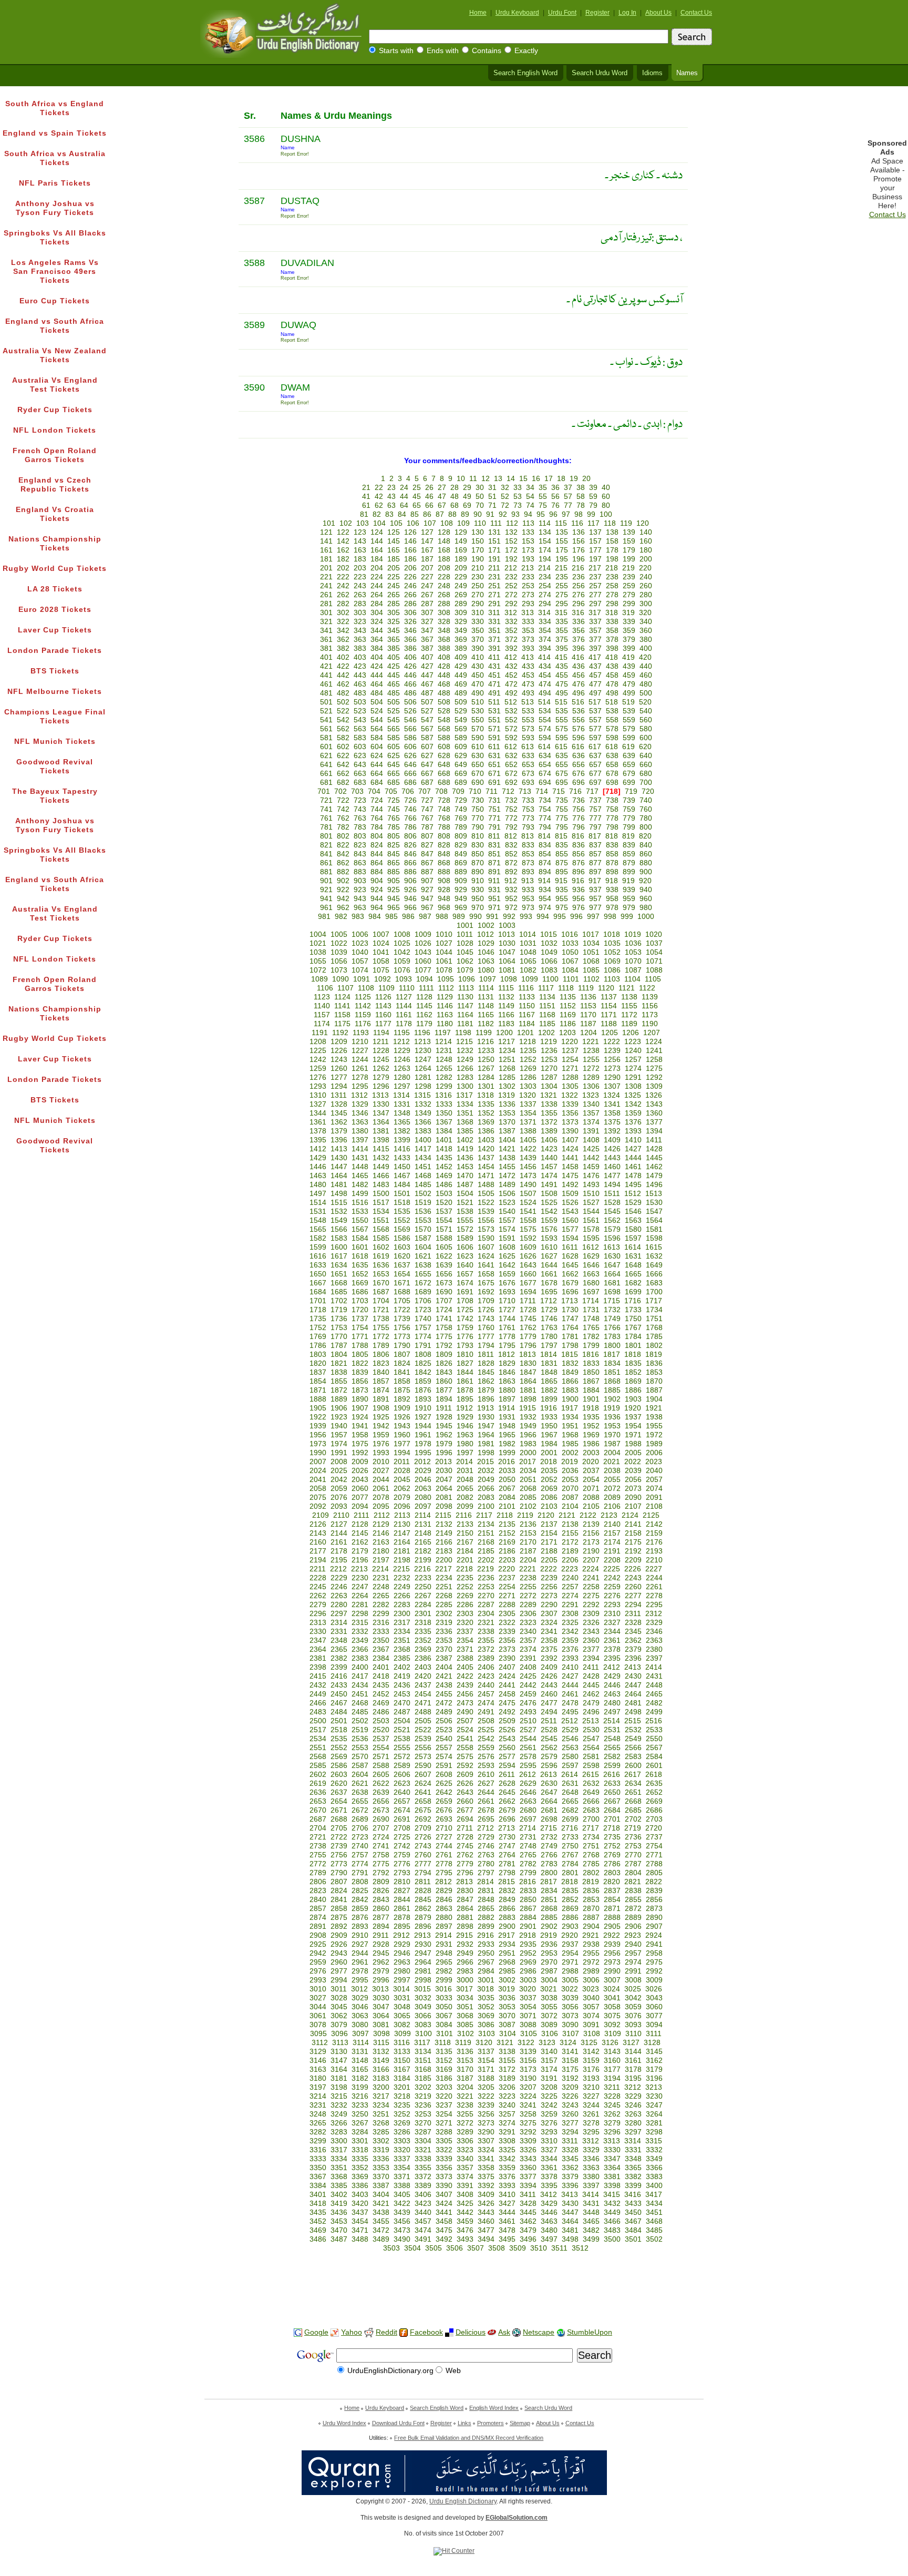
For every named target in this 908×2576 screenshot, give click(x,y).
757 (595, 809)
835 (562, 845)
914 (544, 881)
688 (444, 783)
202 (343, 568)
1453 (465, 1167)
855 (562, 854)
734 (545, 800)
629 (461, 756)
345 (394, 631)
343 (360, 631)
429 (461, 666)
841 (326, 854)
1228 (381, 1051)
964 (377, 908)
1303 (528, 1086)
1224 (654, 1042)
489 (461, 693)
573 (528, 729)
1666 (654, 1274)
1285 (507, 1077)
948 (444, 899)
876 (579, 863)
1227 (360, 1051)
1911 (444, 1408)
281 (326, 604)
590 (478, 738)
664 (377, 774)
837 (595, 845)
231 (494, 577)
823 (360, 845)
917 (595, 881)
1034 (591, 943)
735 (562, 800)
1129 (445, 997)
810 (478, 836)
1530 (654, 1203)
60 (606, 497)
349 (461, 631)
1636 (381, 1265)
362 (343, 640)
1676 (507, 1283)
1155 (629, 1006)
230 (478, 577)
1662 (570, 1274)
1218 (528, 1042)
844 (377, 854)
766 (410, 818)
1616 (318, 1256)
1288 (570, 1077)
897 (595, 872)
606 (410, 747)
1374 (591, 1122)
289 (461, 604)
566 (410, 729)
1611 (570, 1247)
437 (595, 666)
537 (595, 711)
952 (511, 899)
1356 (570, 1113)
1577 (570, 1229)
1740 (423, 1319)
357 (595, 631)
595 (562, 738)
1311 (339, 1095)
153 (528, 541)
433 (528, 666)
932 (511, 890)
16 (536, 479)
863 (360, 863)
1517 (381, 1203)
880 (646, 863)
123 (360, 532)
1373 (570, 1122)
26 (429, 488)
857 (595, 854)
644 (377, 765)
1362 (339, 1122)
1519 (423, 1203)
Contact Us (696, 13)
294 (545, 604)
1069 (612, 961)
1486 (444, 1185)
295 (562, 604)
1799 (591, 1346)
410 (478, 657)
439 (629, 666)
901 (326, 881)
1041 (381, 952)
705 (391, 791)
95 (541, 514)
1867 (591, 1381)
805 (394, 836)
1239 (612, 1051)
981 (324, 917)
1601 (360, 1247)
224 (377, 577)
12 (486, 479)
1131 (486, 997)
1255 (591, 1060)
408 (444, 657)
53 (518, 497)
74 (530, 505)
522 (343, 711)
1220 (570, 1042)
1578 (591, 1229)
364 (377, 640)
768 (444, 818)
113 (528, 523)
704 (374, 791)
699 (629, 783)
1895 (465, 1399)
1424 (570, 1149)
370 (478, 640)
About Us (658, 13)
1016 (570, 934)
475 (562, 684)
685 (394, 783)
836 (579, 845)
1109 (386, 988)
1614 (633, 1247)
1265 (444, 1069)
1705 (402, 1301)
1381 (381, 1131)
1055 (318, 961)
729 (461, 800)
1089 (319, 979)
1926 (402, 1417)
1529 (633, 1203)
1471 (486, 1176)
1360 (654, 1113)
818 (612, 836)
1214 (443, 1042)
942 (343, 899)
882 (343, 872)
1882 (549, 1390)
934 (545, 890)
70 (480, 505)
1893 (423, 1399)
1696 (570, 1292)
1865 (549, 1381)
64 (404, 505)
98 (579, 514)
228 (444, 577)
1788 (360, 1346)
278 (612, 595)
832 (511, 845)
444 (377, 675)
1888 (318, 1399)
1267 (486, 1069)
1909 (402, 1408)
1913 (486, 1408)
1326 (654, 1095)
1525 (549, 1203)
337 (595, 622)
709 (458, 791)
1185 (547, 1024)
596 (579, 738)
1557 (507, 1220)
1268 (507, 1069)
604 (377, 747)
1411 (654, 1140)
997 (593, 917)
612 (511, 747)
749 (461, 809)
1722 (402, 1310)
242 (343, 586)
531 (494, 711)
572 (511, 729)
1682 (633, 1283)
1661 (549, 1274)
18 (561, 479)
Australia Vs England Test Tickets (55, 385)
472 (511, 684)
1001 (465, 926)
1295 (360, 1086)
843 (360, 854)
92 (503, 514)
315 (561, 613)
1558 (528, 1220)
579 (629, 729)
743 (360, 809)
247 (427, 586)
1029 (486, 943)
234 (545, 577)
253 (528, 586)
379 (629, 640)
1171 (609, 1015)
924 (377, 890)
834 (545, 845)
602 (343, 747)
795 (562, 827)
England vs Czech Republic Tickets (55, 485)
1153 (588, 1006)
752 (511, 809)
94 (528, 514)
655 (562, 765)
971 (494, 908)
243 (360, 586)
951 (494, 899)
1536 (423, 1212)
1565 (318, 1229)
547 (427, 720)
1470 (465, 1176)
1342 (633, 1104)
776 (579, 818)
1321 (549, 1095)
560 (646, 720)
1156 (650, 1006)
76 (555, 505)
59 (593, 497)
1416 (402, 1149)
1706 (423, 1301)
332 (511, 622)
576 (579, 729)
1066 (549, 961)
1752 (318, 1328)
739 (629, 800)
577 (595, 729)
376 (579, 640)
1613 (612, 1247)
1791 (423, 1346)
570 (478, 729)
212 (511, 568)
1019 (633, 934)
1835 (633, 1363)
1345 (339, 1113)
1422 (528, 1149)
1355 (549, 1113)
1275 (654, 1069)
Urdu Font (562, 13)
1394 (654, 1131)
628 (444, 756)
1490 (528, 1185)
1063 (486, 961)
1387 (507, 1131)
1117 (546, 988)
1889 (339, 1399)
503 (360, 702)
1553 (423, 1220)
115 (561, 523)
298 (612, 604)
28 (455, 488)
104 (379, 523)
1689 (423, 1292)
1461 (633, 1167)
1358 (612, 1113)
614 (544, 747)
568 (444, 729)
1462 (654, 1167)
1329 (360, 1104)
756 (579, 809)
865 (394, 863)
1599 (318, 1247)
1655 (423, 1274)
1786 (318, 1346)
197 (595, 559)
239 (629, 577)
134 (545, 532)
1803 (318, 1355)
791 (494, 827)
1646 (591, 1265)
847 (427, 854)
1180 (445, 1024)
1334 (465, 1104)
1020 (654, 934)
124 (377, 532)
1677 (528, 1283)
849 (461, 854)
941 (326, 899)
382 (343, 648)
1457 (549, 1167)
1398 (381, 1140)
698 (612, 783)
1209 (339, 1042)
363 (360, 640)
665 (394, 774)
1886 (633, 1390)
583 (360, 738)
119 (626, 523)
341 (326, 631)
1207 (652, 1033)
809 (461, 836)
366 (410, 640)
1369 (486, 1122)
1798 (570, 1346)
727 (427, 800)
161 (326, 550)
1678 (549, 1283)
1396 (339, 1140)
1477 (612, 1176)
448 (444, 675)
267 (427, 595)
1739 (402, 1319)
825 (394, 845)
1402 (465, 1140)
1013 (507, 934)
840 (646, 845)
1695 (549, 1292)
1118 (566, 988)
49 (467, 497)
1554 (444, 1220)
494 (545, 693)
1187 (588, 1024)
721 (326, 800)
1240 (633, 1051)
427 (427, 666)
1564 (654, 1220)
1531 (318, 1212)
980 (646, 908)
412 (511, 657)
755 (562, 809)
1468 (423, 1176)
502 (343, 702)
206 (410, 568)
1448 (360, 1167)
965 (394, 908)
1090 (340, 979)
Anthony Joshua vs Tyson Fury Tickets (55, 208)
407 (427, 657)
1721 (381, 1310)
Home (478, 13)
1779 (528, 1337)
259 (629, 586)
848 (444, 854)
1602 (381, 1247)
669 (461, 774)
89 (465, 514)
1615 (654, 1247)
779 (629, 818)
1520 (444, 1203)
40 (606, 488)
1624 (486, 1256)
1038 (318, 952)
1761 (507, 1328)
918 (612, 881)
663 (360, 774)
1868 (612, 1381)
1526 (570, 1203)
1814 (549, 1355)
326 (410, 622)
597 (595, 738)
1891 (381, 1399)
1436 (465, 1158)
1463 (318, 1176)
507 (427, 702)
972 (511, 908)
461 (326, 684)
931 (494, 890)
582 (343, 738)
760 (646, 809)
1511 (612, 1194)
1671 (402, 1283)
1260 (339, 1069)
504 (377, 702)
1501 (402, 1194)
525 (394, 711)
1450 (402, 1167)
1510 (591, 1194)
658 (612, 765)
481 (326, 693)
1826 (444, 1363)
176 (579, 550)
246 (410, 586)
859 (629, 854)
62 (379, 505)
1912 (465, 1408)
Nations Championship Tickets (55, 544)
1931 (507, 1417)
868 (444, 863)
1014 (528, 934)
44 (404, 497)
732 (511, 800)
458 (612, 675)
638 (612, 756)
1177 (383, 1024)
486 (410, 693)
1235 (528, 1051)
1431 (360, 1158)
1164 (465, 1015)
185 (394, 559)
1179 (424, 1024)
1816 (591, 1355)
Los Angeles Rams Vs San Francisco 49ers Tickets (55, 272)
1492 (570, 1185)
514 (544, 702)
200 (646, 559)
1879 (486, 1390)
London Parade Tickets (55, 651)
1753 (339, 1328)
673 (528, 774)
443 (360, 675)
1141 (342, 1006)
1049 (549, 952)
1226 (339, 1051)
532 (511, 711)
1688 (402, 1292)
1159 (363, 1015)
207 (427, 568)
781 (326, 827)
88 (452, 514)
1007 (381, 934)
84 (402, 514)
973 (528, 908)
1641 (486, 1265)
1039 (339, 952)
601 (326, 747)
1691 (465, 1292)
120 (643, 523)
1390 (570, 1131)
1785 (654, 1337)
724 (377, 800)
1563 (633, 1220)
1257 (633, 1060)
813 (528, 836)
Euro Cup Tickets (55, 301)
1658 (486, 1274)
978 (612, 908)
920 (645, 881)
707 (425, 791)
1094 (425, 979)
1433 (402, 1158)
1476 (591, 1176)
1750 (633, 1319)
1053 (633, 952)
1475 (570, 1176)
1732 (612, 1310)
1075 (381, 970)
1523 (507, 1203)
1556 (486, 1220)
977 (595, 908)
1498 (339, 1194)
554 (545, 720)
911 (494, 881)
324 (377, 622)
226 (410, 577)
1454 (486, 1167)
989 (459, 917)
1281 (423, 1077)
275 (562, 595)
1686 (360, 1292)
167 (427, 550)
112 (512, 523)
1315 (422, 1095)
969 (461, 908)
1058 (381, 961)
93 (515, 514)
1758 (444, 1328)
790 (478, 827)
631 (494, 756)
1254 (570, 1060)
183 (360, 559)
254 (545, 586)
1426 (612, 1149)
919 (628, 881)
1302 (507, 1086)
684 (377, 783)
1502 (423, 1194)
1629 (591, 1256)
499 (629, 693)
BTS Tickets (55, 671)
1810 (465, 1355)
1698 (612, 1292)
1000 (646, 917)
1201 (525, 1033)
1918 (591, 1408)
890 (478, 872)
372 (511, 640)
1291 (633, 1077)
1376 (633, 1122)
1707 (444, 1301)
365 (394, 640)
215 (561, 568)
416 (578, 657)
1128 (424, 997)
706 (408, 791)
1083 (549, 970)
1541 (528, 1212)
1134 (547, 997)
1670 (381, 1283)
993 (526, 917)
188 (444, 559)
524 (377, 711)
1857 (381, 1381)
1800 (612, 1346)
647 (427, 765)
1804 (339, 1355)
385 (394, 648)
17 (549, 479)
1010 (444, 934)
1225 (318, 1051)
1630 (612, 1256)
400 (646, 648)
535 (562, 711)
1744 (507, 1319)
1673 (444, 1283)
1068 (591, 961)
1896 (486, 1399)
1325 (633, 1095)
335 (562, 622)
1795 (507, 1346)
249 (461, 586)
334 (545, 622)
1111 (426, 988)
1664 (612, 1274)
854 (545, 854)
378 (612, 640)
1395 (318, 1140)
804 (377, 836)
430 (478, 666)
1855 (339, 1381)
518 (612, 702)
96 (553, 514)
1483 (381, 1185)
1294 (339, 1086)
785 (394, 827)
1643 (528, 1265)
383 (360, 648)
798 (612, 827)
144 (377, 541)
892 (511, 872)
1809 (444, 1355)
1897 (507, 1399)
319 (628, 613)
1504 (465, 1194)
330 (478, 622)
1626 (528, 1256)
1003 (507, 926)
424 (377, 666)
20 (586, 479)
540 (646, 711)
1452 (444, 1167)
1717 (654, 1301)
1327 (318, 1104)
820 (645, 836)
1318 (486, 1095)
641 (326, 765)
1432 (381, 1158)
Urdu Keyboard (517, 13)
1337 (528, 1104)
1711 (528, 1301)
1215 (465, 1042)
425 (394, 666)
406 (410, 657)
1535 (402, 1212)
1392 (612, 1131)
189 (461, 559)
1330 (381, 1104)
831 (494, 845)
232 (511, 577)
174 (545, 550)
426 (410, 666)
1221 (591, 1042)
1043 (423, 952)
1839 (360, 1372)
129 (461, 532)
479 (629, 684)
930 (478, 890)
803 (360, 836)
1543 (570, 1212)
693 (528, 783)
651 (494, 765)
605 (394, 747)
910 (478, 881)
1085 (591, 970)
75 (543, 505)
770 (478, 818)
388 (444, 648)
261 (326, 595)
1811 (486, 1355)
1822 (360, 1363)
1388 (528, 1131)
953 (528, 899)
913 (528, 881)
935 (562, 890)
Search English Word (525, 73)
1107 (345, 988)
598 (612, 738)
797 (595, 827)
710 (475, 791)
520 (645, 702)
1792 (444, 1346)
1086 (612, 970)
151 (494, 541)
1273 (612, 1069)
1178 (404, 1024)
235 (562, 577)
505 (394, 702)
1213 (422, 1042)
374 (545, 640)
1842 (423, 1372)
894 (545, 872)
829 (461, 845)
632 (511, 756)
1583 (339, 1238)
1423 (549, 1149)
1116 (526, 988)
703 (357, 791)
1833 (591, 1363)
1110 (407, 988)
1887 (654, 1390)
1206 (631, 1033)
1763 (549, 1328)
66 (429, 505)
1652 (360, 1274)
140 (646, 532)
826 (410, 845)
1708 (465, 1301)
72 (505, 505)
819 (628, 836)
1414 (360, 1149)
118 (610, 523)
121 (326, 532)
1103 (612, 979)
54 (530, 497)
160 (646, 541)
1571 (444, 1229)
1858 (402, 1381)
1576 (549, 1229)
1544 (591, 1212)
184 (377, 559)
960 (646, 899)
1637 (402, 1265)
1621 (423, 1256)
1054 (654, 952)
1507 (528, 1194)
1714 (591, 1301)
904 (377, 881)
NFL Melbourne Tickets (55, 692)
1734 (654, 1310)
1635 (360, 1265)
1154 (609, 1006)
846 (410, 854)
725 (394, 800)
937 (595, 890)
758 (612, 809)
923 (360, 890)
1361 (318, 1122)
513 (528, 702)
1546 (633, 1212)
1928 (444, 1417)
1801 (633, 1346)
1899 (549, 1399)
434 (545, 666)
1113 (466, 988)
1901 (591, 1399)
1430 (339, 1158)
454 (545, 675)
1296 (381, 1086)
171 (494, 550)
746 (410, 809)
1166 (506, 1015)
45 (417, 497)
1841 (402, 1372)
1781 (570, 1337)
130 (478, 532)
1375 (612, 1122)
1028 (465, 943)
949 (461, 899)
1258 (654, 1060)
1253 (549, 1060)
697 (595, 783)
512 (511, 702)
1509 (570, 1194)
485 (394, 693)
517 (595, 702)
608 (444, 747)
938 (612, 890)
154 (545, 541)
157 (595, 541)
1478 (633, 1176)
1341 (612, 1104)
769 (461, 818)
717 (592, 791)
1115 (506, 988)
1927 (423, 1417)
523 (360, 711)
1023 (360, 943)
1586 (402, 1238)
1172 (629, 1015)
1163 (445, 1015)
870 (478, 863)
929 (461, 890)
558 (612, 720)
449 (461, 675)
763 (360, 818)
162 (343, 550)
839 (629, 845)
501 (326, 702)
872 (511, 863)
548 (444, 720)
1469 (444, 1176)
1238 (591, 1051)
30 (480, 488)
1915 (528, 1408)
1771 (360, 1337)
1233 (486, 1051)
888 (444, 872)
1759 (465, 1328)
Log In (627, 13)
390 (478, 648)
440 (646, 666)
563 (360, 729)
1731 (591, 1310)
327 (427, 622)
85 (415, 514)
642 (343, 765)
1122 (647, 988)
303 (360, 613)
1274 (633, 1069)
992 (509, 917)
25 (417, 488)
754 (545, 809)
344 (377, 631)
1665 (633, 1274)
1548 (318, 1220)
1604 (423, 1247)
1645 (570, 1265)
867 (427, 863)
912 (511, 881)
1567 (360, 1229)
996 (576, 917)
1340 (591, 1104)
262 (343, 595)
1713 (570, 1301)
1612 (591, 1247)
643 (360, 765)
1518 (402, 1203)
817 (595, 836)
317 (595, 613)
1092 (383, 979)
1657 (465, 1274)
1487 (465, 1185)
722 (343, 800)
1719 (339, 1310)
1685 (339, 1292)
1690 (444, 1292)
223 (360, 577)
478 (612, 684)
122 (343, 532)
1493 (591, 1185)
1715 (612, 1301)
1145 (424, 1006)
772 (511, 818)
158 (612, 541)
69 (467, 505)
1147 (465, 1006)
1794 (486, 1346)
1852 (633, 1372)
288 (444, 604)
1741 (444, 1319)
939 (629, 890)
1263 (402, 1069)
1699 (633, 1292)
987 (425, 917)
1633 (318, 1265)
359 (629, 631)
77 (568, 505)
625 (394, 756)
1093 (404, 979)
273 (528, 595)
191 (494, 559)
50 (480, 497)
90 (478, 514)
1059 (402, 961)
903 (360, 881)
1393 (633, 1131)
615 (561, 747)
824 (377, 845)
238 (612, 577)
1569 (402, 1229)
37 (568, 488)
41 (366, 497)
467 (427, 684)
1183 (506, 1024)
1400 (423, 1140)
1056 (339, 961)
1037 (654, 943)
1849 (570, 1372)
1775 (444, 1337)
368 (444, 640)
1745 (528, 1319)
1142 (363, 1006)
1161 (404, 1015)
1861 (465, 1381)
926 (410, 890)
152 (511, 541)
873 (528, 863)
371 (494, 640)
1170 (588, 1015)
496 (579, 693)
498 (612, 693)
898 (612, 872)
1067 (570, 961)
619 (628, 747)
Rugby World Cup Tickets (55, 569)
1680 (591, 1283)
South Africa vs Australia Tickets (55, 158)
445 (394, 675)
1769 (318, 1337)
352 (511, 631)
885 (394, 872)
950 (478, 899)
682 (343, 783)
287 (427, 604)
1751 (654, 1319)
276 (579, 595)
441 (326, 675)
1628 (570, 1256)
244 (377, 586)
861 (326, 863)
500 (646, 693)
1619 (381, 1256)
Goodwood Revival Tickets (55, 766)
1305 (570, 1086)
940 (646, 890)
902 (343, 881)
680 (646, 774)
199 (629, 559)
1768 (654, 1328)
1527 (591, 1203)
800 (646, 827)
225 (394, 577)
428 (444, 666)
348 (444, 631)
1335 (486, 1104)
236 (579, 577)
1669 (360, 1283)
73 (518, 505)
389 (461, 648)
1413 (339, 1149)
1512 (633, 1194)
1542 (549, 1212)
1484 (402, 1185)
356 (579, 631)
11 (473, 479)
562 (343, 729)
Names (687, 73)
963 (360, 908)
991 (492, 917)
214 (544, 568)
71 (492, 505)
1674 (465, 1283)
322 (343, 622)
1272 (591, 1069)
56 (555, 497)
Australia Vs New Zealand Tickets (55, 355)
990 (476, 917)
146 (410, 541)
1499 (360, 1194)
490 (478, 693)
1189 (629, 1024)
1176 (363, 1024)
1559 (549, 1220)
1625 (507, 1256)
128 (444, 532)
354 (545, 631)
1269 (528, 1069)
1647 (612, 1265)
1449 (381, 1167)
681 (326, 783)
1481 (339, 1185)
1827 (465, 1363)
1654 (402, 1274)
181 (326, 559)
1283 (465, 1077)
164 (377, 550)
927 (427, 890)
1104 (632, 979)
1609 (528, 1247)
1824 (402, 1363)
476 (579, 684)
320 (645, 613)
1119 (586, 988)
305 (394, 613)
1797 (549, 1346)
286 (410, 604)
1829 (507, 1363)
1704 (381, 1301)
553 (528, 720)
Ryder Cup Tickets (55, 410)
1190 (650, 1024)
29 (467, 488)
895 (562, 872)
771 (494, 818)
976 (579, 908)
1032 (549, 943)
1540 (507, 1212)
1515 (339, 1203)
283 (360, 604)
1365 (402, 1122)
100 (606, 514)
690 (478, 783)
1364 (381, 1122)
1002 (486, 926)
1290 (612, 1077)
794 (545, 827)
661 (326, 774)
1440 (549, 1158)
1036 (633, 943)
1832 (570, 1363)
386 (410, 648)
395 (562, 648)
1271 (570, 1069)
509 (461, 702)
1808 (423, 1355)
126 (410, 532)
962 (343, 908)
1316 (443, 1095)
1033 (570, 943)
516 (578, 702)
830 (478, 845)
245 (394, 586)
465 (394, 684)
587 (427, 738)
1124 (342, 997)
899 (629, 872)
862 (343, 863)
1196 (422, 1033)
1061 (444, 961)
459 (629, 675)
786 (410, 827)
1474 (549, 1176)
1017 (591, 934)
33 (518, 488)
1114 (486, 988)
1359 (633, 1113)
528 (444, 711)
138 (612, 532)
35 (543, 488)
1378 (318, 1131)
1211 (381, 1042)
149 (461, 541)
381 (326, 648)
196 (579, 559)
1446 (318, 1167)
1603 (402, 1247)
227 (427, 577)
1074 (360, 970)
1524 (528, 1203)
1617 (339, 1256)
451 (494, 675)
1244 (360, 1060)
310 (478, 613)
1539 (486, 1212)
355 (562, 631)
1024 (381, 943)
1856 (360, 1381)
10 (461, 479)
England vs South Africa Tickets (55, 326)
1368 (465, 1122)
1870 (654, 1381)
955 (562, 899)
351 (494, 631)
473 (528, 684)
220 (645, 568)
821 (326, 845)
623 (360, 756)
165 (394, 550)
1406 (549, 1140)
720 (648, 791)
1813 (528, 1355)
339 (629, 622)
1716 (633, 1301)
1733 (633, 1310)
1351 (465, 1113)
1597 (633, 1238)
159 (629, 541)
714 (542, 791)
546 (410, 720)
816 (578, 836)
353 (528, 631)
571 (494, 729)
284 (377, 604)
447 (427, 675)
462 (343, 684)
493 (528, 693)
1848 (549, 1372)
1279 (381, 1077)
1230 (423, 1051)
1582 (318, 1238)
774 (545, 818)
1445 (654, 1158)
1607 (486, 1247)
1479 (654, 1176)
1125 (363, 997)
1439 (528, 1158)
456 (579, 675)
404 (377, 657)
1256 (612, 1060)
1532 (339, 1212)
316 (578, 613)
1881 (528, 1390)
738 (612, 800)
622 (343, 756)
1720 (360, 1310)
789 (461, 827)
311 (494, 613)
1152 (568, 1006)
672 (511, 774)
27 (442, 488)
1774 (423, 1337)
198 (612, 559)
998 (610, 917)
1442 (591, 1158)
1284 (486, 1077)
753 (528, 809)
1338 (549, 1104)
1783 (612, 1337)
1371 (528, 1122)
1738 (381, 1319)
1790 (402, 1346)
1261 (360, 1069)
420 (645, 657)
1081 (507, 970)
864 (377, 863)
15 (523, 479)
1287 (549, 1077)
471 (494, 684)
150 (478, 541)
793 (528, 827)
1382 (402, 1131)
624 (377, 756)
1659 (507, 1274)
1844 (465, 1372)
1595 (591, 1238)
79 (593, 505)
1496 (654, 1185)
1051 (591, 952)
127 (427, 532)
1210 (360, 1042)
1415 (381, 1149)
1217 (507, 1042)
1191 (320, 1033)
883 (360, 872)
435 (562, 666)
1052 (612, 952)
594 (545, 738)
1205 (610, 1033)
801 (326, 836)
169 (461, 550)
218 (612, 568)
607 (427, 747)
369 (461, 640)
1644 (549, 1265)
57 (568, 497)
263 (360, 595)
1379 (339, 1131)
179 (629, 550)
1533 (360, 1212)
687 (427, 783)
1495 (633, 1185)
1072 (318, 970)
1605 (444, 1247)
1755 (381, 1328)
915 (561, 881)
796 (579, 827)
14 (511, 479)
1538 (465, 1212)
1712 (549, 1301)
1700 (654, 1292)
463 (360, 684)
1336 (507, 1104)
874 (545, 863)
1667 (318, 1283)
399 (629, 648)
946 (410, 899)
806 (410, 836)
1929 (465, 1417)
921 (326, 890)
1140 (322, 1006)
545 (394, 720)
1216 (486, 1042)
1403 (486, 1140)
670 (478, 774)
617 (595, 747)
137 (595, 532)
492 (511, 693)
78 (581, 505)
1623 (465, 1256)
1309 (654, 1086)
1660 (528, 1274)
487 (427, 693)
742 (343, 809)
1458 (570, 1167)
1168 (547, 1015)
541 (326, 720)
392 (511, 648)
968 (444, 908)
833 (528, 845)
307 (427, 613)
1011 (465, 934)
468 (444, 684)
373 (528, 640)
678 (612, 774)
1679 (570, 1283)
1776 (465, 1337)
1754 (360, 1328)
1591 (507, 1238)
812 (511, 836)
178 (612, 550)
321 (326, 622)
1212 (401, 1042)
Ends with (443, 51)
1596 (612, 1238)
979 (629, 908)
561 (326, 729)
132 (511, 532)
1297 (402, 1086)
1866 (570, 1381)
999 (627, 917)
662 (343, 774)
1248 (444, 1060)
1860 (444, 1381)
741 (326, 809)
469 (461, 684)
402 (343, 657)
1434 (423, 1158)
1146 (445, 1006)
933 (528, 890)
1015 (549, 934)
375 (562, 640)
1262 (381, 1069)
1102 (591, 979)
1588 (444, 1238)
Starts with (396, 51)
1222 (612, 1042)
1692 (486, 1292)
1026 (423, 943)
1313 (380, 1095)
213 (528, 568)
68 (455, 505)
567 (427, 729)
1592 (528, 1238)
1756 (402, 1328)
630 (478, 756)
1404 (507, 1140)
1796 (528, 1346)
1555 (465, 1220)
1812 (507, 1355)
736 (579, 800)
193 (528, 559)
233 (528, 577)
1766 (612, 1328)
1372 (549, 1122)
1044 (444, 952)
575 (562, 729)
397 (595, 648)
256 (579, 586)
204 (377, 568)
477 (595, 684)
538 (612, 711)
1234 (507, 1051)
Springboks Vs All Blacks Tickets (55, 238)
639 (629, 756)
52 (505, 497)
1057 (360, 961)
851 (494, 854)
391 (494, 648)
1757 (423, 1328)
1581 (654, 1229)
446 (410, 675)
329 (461, 622)
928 (444, 890)
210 (478, 568)
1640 (465, 1265)
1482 (360, 1185)
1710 (507, 1301)
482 (343, 693)
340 (646, 622)
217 (595, 568)
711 (492, 791)
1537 (444, 1212)
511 (494, 702)
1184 (527, 1024)
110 (480, 523)
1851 (612, 1372)
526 (410, 711)
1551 (381, 1220)
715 (559, 791)
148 (444, 541)
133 (528, 532)
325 (394, 622)
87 (440, 514)
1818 (633, 1355)
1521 (465, 1203)
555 (562, 720)
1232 (465, 1051)
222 (343, 577)
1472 (507, 1176)
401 (326, 657)
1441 (570, 1158)
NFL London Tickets (55, 430)
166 (410, 550)
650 (478, 765)
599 (629, 738)
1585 (381, 1238)
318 (612, 613)
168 (444, 550)
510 (478, 702)
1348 (402, 1113)
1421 (507, 1149)
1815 (570, 1355)
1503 (444, 1194)
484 (377, 693)
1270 (549, 1069)
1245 (381, 1060)
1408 (591, 1140)
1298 (423, 1086)
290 (478, 604)
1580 (633, 1229)
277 (595, 595)
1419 (465, 1149)
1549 (339, 1220)
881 (326, 872)
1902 (612, 1399)
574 (545, 729)
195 (562, 559)
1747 (570, 1319)
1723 (423, 1310)
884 (377, 872)
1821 (339, 1363)
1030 (507, 943)
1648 (633, 1265)
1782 (591, 1337)
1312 (359, 1095)
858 (612, 854)
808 (444, 836)
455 (562, 675)
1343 (654, 1104)
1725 (465, 1310)
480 (646, 684)
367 (427, 640)
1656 (444, 1274)
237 (595, 577)
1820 (318, 1363)
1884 (591, 1390)
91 (490, 514)
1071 (654, 961)
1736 (339, 1319)
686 (410, 783)
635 (562, 756)
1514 (318, 1203)
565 (394, 729)
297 (595, 604)
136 (579, 532)
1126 (383, 997)
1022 (339, 943)
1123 (322, 997)
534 (545, 711)
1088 (654, 970)
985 (391, 917)
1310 (318, 1095)
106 (413, 523)
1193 (361, 1033)
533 (528, 711)
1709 (486, 1301)
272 (511, 595)
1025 (402, 943)
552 (511, 720)
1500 (381, 1194)
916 (578, 881)
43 (391, 497)
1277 (339, 1077)
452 (511, 675)
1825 (423, 1363)
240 (646, 577)
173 (528, 550)
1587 (423, 1238)
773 (528, 818)
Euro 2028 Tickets (55, 610)
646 (410, 765)
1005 (339, 934)
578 (612, 729)
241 (326, 586)
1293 (318, 1086)
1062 (465, 961)
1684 (318, 1292)
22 (379, 488)
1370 (507, 1122)
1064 (507, 961)
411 (494, 657)
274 (545, 595)
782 (343, 827)
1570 (423, 1229)
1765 (591, 1328)
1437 (486, 1158)
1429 (318, 1158)
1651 (339, 1274)
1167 (527, 1015)
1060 (423, 961)
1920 (633, 1408)
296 (579, 604)
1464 (339, 1176)
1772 (381, 1337)
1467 (402, 1176)
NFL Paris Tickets (55, 183)
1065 (528, 961)
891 (494, 872)
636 (579, 756)
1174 (322, 1024)
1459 (591, 1167)
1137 (609, 997)
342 (343, 631)
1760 (486, 1328)
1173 (650, 1015)
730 (478, 800)
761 (326, 818)
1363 (360, 1122)
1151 (547, 1006)
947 (427, 899)
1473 (528, 1176)
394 (545, 648)
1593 (549, 1238)
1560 (570, 1220)
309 (461, 613)
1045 (465, 952)
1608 (507, 1247)
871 (494, 863)
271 (494, 595)
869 (461, 863)
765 (394, 818)
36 (555, 488)
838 (612, 845)
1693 (507, 1292)
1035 (612, 943)
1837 (318, 1372)
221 (326, 577)
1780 (549, 1337)
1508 (549, 1194)
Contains (487, 51)
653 (528, 765)
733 (528, 800)
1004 (318, 934)
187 (427, 559)
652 (511, 765)
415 (561, 657)
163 (360, 550)
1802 (654, 1346)
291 (494, 604)
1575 (528, 1229)
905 (394, 881)
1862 (486, 1381)
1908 (381, 1408)
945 (394, 899)
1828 (486, 1363)
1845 (486, 1372)
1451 (423, 1167)
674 (545, 774)
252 (511, 586)
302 (343, 613)
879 (629, 863)
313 (528, 613)
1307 (612, 1086)
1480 (318, 1185)
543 (360, 720)
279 (629, 595)
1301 (486, 1086)
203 (360, 568)
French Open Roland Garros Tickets (55, 455)
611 (494, 747)
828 (444, 845)
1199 (484, 1033)
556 (579, 720)
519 (628, 702)
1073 (339, 970)
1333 (444, 1104)
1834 (612, 1363)
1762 (528, 1328)
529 (461, 711)
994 (543, 917)
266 (410, 595)
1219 (549, 1042)
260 (646, 586)
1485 (423, 1185)
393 (528, 648)
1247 (423, 1060)
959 (629, 899)
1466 (381, 1176)
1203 (567, 1033)
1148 (486, 1006)
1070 (633, 961)
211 (494, 568)
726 (410, 800)
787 (427, 827)
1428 (654, 1149)
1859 (423, 1381)
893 (528, 872)
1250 (486, 1060)
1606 (465, 1247)
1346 (360, 1113)
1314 (401, 1095)
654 (545, 765)
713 (525, 791)
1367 (444, 1122)
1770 (339, 1337)
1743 (486, 1319)
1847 (528, 1372)
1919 (612, 1408)
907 (427, 881)
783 (360, 827)
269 (461, 595)
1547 (654, 1212)
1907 (360, 1408)
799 (629, 827)
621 (326, 756)
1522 (486, 1203)
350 (478, 631)
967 (427, 908)
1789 (381, 1346)
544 (377, 720)
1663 (591, 1274)
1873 (360, 1390)
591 (494, 738)
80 (606, 505)
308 (444, 613)
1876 (423, 1390)
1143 (383, 1006)
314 (544, 613)
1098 (509, 979)
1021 (318, 943)
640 (646, 756)
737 (595, 800)
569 (461, 729)
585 (394, 738)
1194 (381, 1033)
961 (326, 908)
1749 (612, 1319)
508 (444, 702)
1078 (444, 970)
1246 (402, 1060)
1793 (465, 1346)
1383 (423, 1131)
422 (343, 666)
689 (461, 783)
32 (505, 488)
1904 (654, 1399)
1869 (633, 1381)
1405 (528, 1140)
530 (478, 711)
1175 (342, 1024)
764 (377, 818)
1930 (486, 1417)
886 (410, 872)
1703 (360, 1301)
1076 (402, 970)
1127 (404, 997)
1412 (318, 1149)
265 (394, 595)
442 (343, 675)
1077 (423, 970)
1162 (424, 1015)
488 (444, 693)
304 (377, 613)
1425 (591, 1149)
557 (595, 720)
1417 (423, 1149)
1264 (423, 1069)
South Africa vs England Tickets (55, 108)
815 (561, 836)
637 (595, 756)
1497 (318, 1194)
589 (461, 738)
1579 (612, 1229)
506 (410, 702)
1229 (402, 1051)
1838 (339, 1372)
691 (494, 783)
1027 (444, 943)
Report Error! (295, 154)
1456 (528, 1167)
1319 (507, 1095)
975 (562, 908)
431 (494, 666)
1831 (549, 1363)
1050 (570, 952)
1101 (571, 979)
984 (375, 917)
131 (494, 532)
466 (410, 684)
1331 (402, 1104)
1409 (612, 1140)
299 (629, 604)
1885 (612, 1390)
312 (511, 613)
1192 (340, 1033)
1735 (318, 1319)
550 (478, 720)
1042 (402, 952)
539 (629, 711)
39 (593, 488)
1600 (339, 1247)
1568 (381, 1229)
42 (379, 497)
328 (444, 622)
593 (528, 738)
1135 (568, 997)
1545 (612, 1212)
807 (427, 836)
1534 (381, 1212)
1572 (465, 1229)
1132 (506, 997)
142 (343, 541)
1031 (528, 943)
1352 (486, 1113)
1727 (507, 1310)
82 (377, 514)
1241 (654, 1051)
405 (394, 657)
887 (427, 872)
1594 (570, 1238)
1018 (612, 934)
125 (394, 532)
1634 (339, 1265)
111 (496, 523)
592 (511, 738)
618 (612, 747)
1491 (549, 1185)
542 (343, 720)
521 (326, 711)
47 (442, 497)
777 (595, 818)
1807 (402, 1355)
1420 (486, 1149)
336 (579, 622)
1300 (465, 1086)
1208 (318, 1042)
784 (377, 827)
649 (461, 765)
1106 (325, 988)
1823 (381, 1363)
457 (595, 675)
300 (646, 604)
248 (444, 586)
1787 (339, 1346)
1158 (342, 1015)
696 (579, 783)
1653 (381, 1274)
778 (612, 818)
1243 (339, 1060)
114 (545, 523)
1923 (339, 1417)
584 (377, 738)
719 (631, 791)
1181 (465, 1024)
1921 (654, 1408)
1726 (486, 1310)
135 (562, 532)
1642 (507, 1265)
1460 (612, 1167)
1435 (444, 1158)
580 (646, 729)
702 (340, 791)
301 (326, 613)
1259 (318, 1069)
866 (410, 863)
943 (360, 899)
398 (612, 648)
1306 (591, 1086)
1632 (654, 1256)
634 (545, 756)
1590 (486, 1238)
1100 (550, 979)
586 (410, 738)
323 (360, 622)
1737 (360, 1319)
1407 (570, 1140)
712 (508, 791)
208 (444, 568)
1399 (402, 1140)
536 (579, 711)
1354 (528, 1113)
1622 (444, 1256)
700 (646, 783)
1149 (506, 1006)
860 (646, 854)
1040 (360, 952)
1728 (528, 1310)
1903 (633, 1399)
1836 (654, 1363)
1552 (402, 1220)
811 (494, 836)
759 (629, 809)
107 (430, 523)
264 (377, 595)
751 (494, 809)
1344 (318, 1113)
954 (545, 899)
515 (561, 702)
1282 (444, 1077)
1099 (530, 979)
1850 (591, 1372)
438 (612, 666)
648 (444, 765)
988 (442, 917)
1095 (446, 979)
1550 (360, 1220)
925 (394, 890)
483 (360, 693)
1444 (633, 1158)
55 (543, 497)
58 (581, 497)
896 (579, 872)
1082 (528, 970)
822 (343, 845)
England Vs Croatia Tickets (55, 514)
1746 (549, 1319)
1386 (486, 1131)
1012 (486, 934)
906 (410, 881)
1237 (570, 1051)
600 (646, 738)
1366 (423, 1122)
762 (343, 818)
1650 (318, 1274)
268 (444, 595)
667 (427, 774)
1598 (654, 1238)
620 (645, 747)
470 (478, 684)
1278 (360, 1077)
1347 (381, 1113)
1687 (381, 1292)
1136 (588, 997)
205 (394, 568)
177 (595, 550)
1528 (612, 1203)
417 (595, 657)
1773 (402, 1337)
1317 (465, 1095)
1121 (627, 988)
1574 (507, 1229)
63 (391, 505)
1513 (654, 1194)
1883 (570, 1390)
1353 (507, 1113)
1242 (318, 1060)
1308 (633, 1086)
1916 (549, 1408)
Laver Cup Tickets (55, 630)
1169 (568, 1015)
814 (544, 836)
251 (494, 586)
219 (628, 568)
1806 (381, 1355)
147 (427, 541)
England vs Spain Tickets (55, 133)
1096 (467, 979)
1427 (633, 1149)
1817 (612, 1355)
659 (629, 765)
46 (429, 497)
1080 (486, 970)
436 (579, 666)
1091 (362, 979)
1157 (322, 1015)
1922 (318, 1417)
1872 (339, 1390)
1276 (318, 1077)
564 (377, 729)
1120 (606, 988)
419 (628, 657)
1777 (486, 1337)
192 (511, 559)
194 (545, 559)
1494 (612, 1185)
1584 (360, 1238)
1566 (339, 1229)
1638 (423, 1265)
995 (560, 917)
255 (562, 586)
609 (461, 747)
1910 (423, 1408)
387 (427, 648)
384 (377, 648)
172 (511, 550)
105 (396, 523)
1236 (549, 1051)
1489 (507, 1185)
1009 (423, 934)
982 (341, 917)
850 (478, 854)
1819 (654, 1355)
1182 (486, 1024)
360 (646, 631)
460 (646, 675)
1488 (486, 1185)
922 (343, 890)
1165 (486, 1015)
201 (326, 568)
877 (595, 863)
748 (444, 809)
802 (343, 836)
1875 (402, 1390)
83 (389, 514)
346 (410, 631)
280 (646, 595)
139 (629, 532)
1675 (486, 1283)
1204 (589, 1033)
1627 (549, 1256)
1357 (591, 1113)
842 (343, 854)
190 (478, 559)
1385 (465, 1131)
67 (442, 505)
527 (427, 711)
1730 (570, 1310)
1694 (528, 1292)
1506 (507, 1194)
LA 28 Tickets (55, 589)
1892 (402, 1399)
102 (346, 523)
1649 (654, 1265)
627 (427, 756)
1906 (339, 1408)
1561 (591, 1220)
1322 (570, 1095)
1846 (507, 1372)
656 (579, 765)
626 (410, 756)
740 (646, 800)
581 (326, 738)
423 (360, 666)
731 (494, 800)
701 (324, 791)
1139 (650, 997)
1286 (528, 1077)
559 (629, 720)
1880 (507, 1390)
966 (410, 908)
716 (575, 791)
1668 (339, 1283)
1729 (549, 1310)
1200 (504, 1033)
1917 (570, 1408)
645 (394, 765)
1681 (612, 1283)
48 (455, 497)
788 (444, 827)
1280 (402, 1077)
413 (528, 657)
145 (394, 541)
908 (444, 881)
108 (447, 523)
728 (444, 800)
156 (579, 541)
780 (646, 818)
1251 (507, 1060)
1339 (570, 1104)
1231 (444, 1051)
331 (494, 622)
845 (394, 854)
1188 (609, 1024)
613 (528, 747)
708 (441, 791)
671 (494, 774)
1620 (402, 1256)
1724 (444, 1310)
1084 (570, 970)
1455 (507, 1167)
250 (478, 586)
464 (377, 684)
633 (528, 756)
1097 (488, 979)
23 (391, 488)
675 (562, 774)
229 (461, 577)
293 (528, 604)
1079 (465, 970)
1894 (444, 1399)
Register (597, 13)
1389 (549, 1131)
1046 (486, 952)
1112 (446, 988)
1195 (402, 1033)
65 (417, 505)
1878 (465, 1390)
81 (364, 514)
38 (581, 488)
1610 (549, 1247)
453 (528, 675)
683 (360, 783)
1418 (444, 1149)
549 (461, 720)
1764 (570, 1328)
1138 (629, 997)
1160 (383, 1015)
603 (360, 747)
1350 (444, 1113)
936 (579, 890)
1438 (507, 1158)
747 (427, 809)
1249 (465, 1060)
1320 (528, 1095)
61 (366, 505)
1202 (546, 1033)
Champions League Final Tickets (55, 717)
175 (562, 550)
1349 (423, 1113)
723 (360, 800)
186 (410, 559)
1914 (507, 1408)
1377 (654, 1122)
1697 (591, 1292)
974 (545, 908)
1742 (465, 1319)
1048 (528, 952)
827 (427, 845)
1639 (444, 1265)
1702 (339, 1301)
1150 (527, 1006)
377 (595, 640)
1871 (318, 1390)
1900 (570, 1399)
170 (478, 550)
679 (629, 774)
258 (612, 586)
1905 (318, 1408)
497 (595, 693)
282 (343, 604)
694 (545, 783)
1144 (404, 1006)
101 (329, 523)
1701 (318, 1301)
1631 (633, 1256)
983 (358, 917)
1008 (402, 934)
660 (646, 765)
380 (646, 640)
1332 (423, 1104)
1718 (318, 1310)
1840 (381, 1372)
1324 (612, 1095)
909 (461, 881)
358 (612, 631)
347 (427, 631)
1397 (360, 1140)
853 (528, 854)
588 (444, 738)
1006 (360, 934)
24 (404, 488)
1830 (528, 1363)
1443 (612, 1158)
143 (360, 541)
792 (511, 827)
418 (612, 657)
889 (461, 872)
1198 (463, 1033)
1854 (318, 1381)
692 (511, 783)
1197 (443, 1033)
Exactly (526, 51)
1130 (465, 997)
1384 (444, 1131)
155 (562, 541)
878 (612, 863)
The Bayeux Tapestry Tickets (55, 796)
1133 (527, 997)
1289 (591, 1077)
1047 (507, 952)
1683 (654, 1283)
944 (377, 899)
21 (366, 488)
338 (612, 622)
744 (377, 809)
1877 (444, 1390)
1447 (339, 1167)
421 (326, 666)
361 (326, 640)
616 (578, 747)
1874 (381, 1390)
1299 (444, 1086)
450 (478, 675)
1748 (591, 1319)
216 (578, 568)
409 (461, 657)
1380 (360, 1131)
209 (461, 568)
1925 (381, 1417)
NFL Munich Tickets (55, 742)
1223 (633, 1042)
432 (511, 666)
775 (562, 818)
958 (612, 899)
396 (579, 648)
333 (528, 622)
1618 (360, 1256)
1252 (528, 1060)
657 (595, 765)
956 (579, 899)
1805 (360, 1355)
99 (591, 514)
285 (394, 604)
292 (511, 604)
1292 (654, 1077)
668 (444, 774)
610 (478, 747)
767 (427, 818)
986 (408, 917)
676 (579, 774)
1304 (549, 1086)
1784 (633, 1337)
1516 (360, 1203)
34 (530, 488)
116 (577, 523)
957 (595, 899)
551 (494, 720)
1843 (444, 1372)
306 (410, 613)
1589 (465, 1238)
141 (326, 541)
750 (478, 809)
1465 (360, 1176)
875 (562, 863)
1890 (360, 1399)
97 (566, 514)
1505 (486, 1194)
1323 (591, 1095)
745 (394, 809)
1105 (653, 979)
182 (343, 559)
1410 (633, 1140)
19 (574, 479)
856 (579, 854)
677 (595, 774)
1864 (528, 1381)
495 (562, 693)
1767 (633, 1328)
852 (511, 854)
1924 (360, 1417)
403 (360, 657)
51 (492, 497)
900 (646, 872)
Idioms (652, 73)
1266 (465, 1069)
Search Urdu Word (600, 73)
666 (410, 774)
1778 (507, 1337)
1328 (339, 1104)
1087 (633, 970)
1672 (423, 1283)
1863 (507, 1381)
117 (594, 523)
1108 (366, 988)
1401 (444, 1140)
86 (427, 514)
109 (463, 523)
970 (478, 908)
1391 (591, 1131)
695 (562, 783)
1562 (612, 1220)
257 (595, 586)
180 (646, 550)
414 (544, 657)
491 (494, 693)
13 (498, 479)
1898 (528, 1399)
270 (478, 595)
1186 (568, 1024)
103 (363, 523)
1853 (654, 1372)
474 (545, 684)
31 (492, 488)
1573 (486, 1229)
